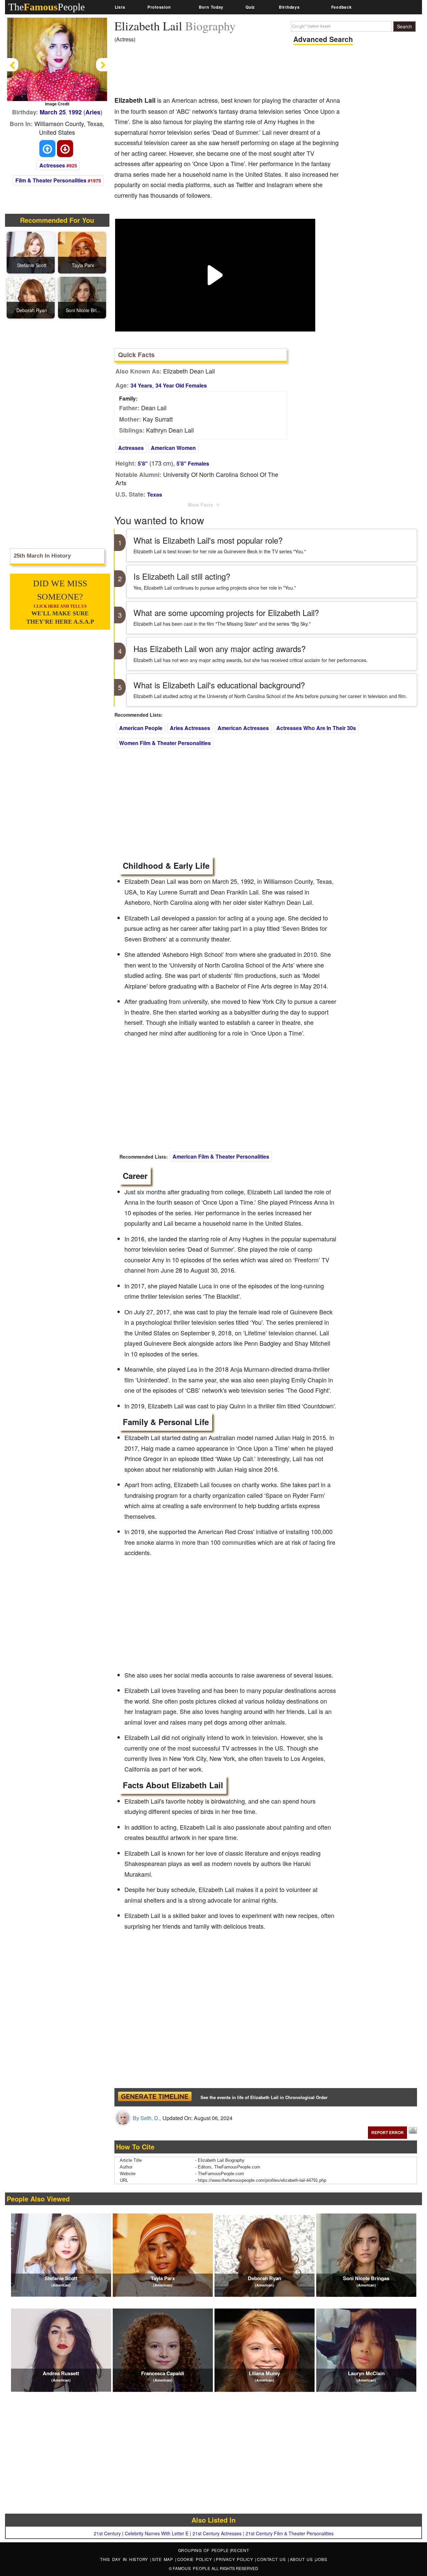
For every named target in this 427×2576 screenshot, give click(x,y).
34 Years (141, 385)
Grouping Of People (204, 2550)
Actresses (52, 165)
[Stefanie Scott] (32, 252)
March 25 (53, 112)
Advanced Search (323, 39)
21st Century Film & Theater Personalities (290, 2533)
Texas (155, 494)
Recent (240, 2550)
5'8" (143, 463)
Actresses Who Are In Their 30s (316, 728)
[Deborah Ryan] (32, 297)
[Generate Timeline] (155, 2097)
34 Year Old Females (181, 385)
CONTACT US (272, 2559)
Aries (93, 112)
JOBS (321, 2559)
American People (141, 728)
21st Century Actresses (217, 2533)
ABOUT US (302, 2559)
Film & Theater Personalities (51, 180)
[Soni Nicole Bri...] (83, 297)
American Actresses (243, 728)
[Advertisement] (236, 72)
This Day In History (125, 2559)
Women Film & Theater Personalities (165, 743)
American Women (173, 448)
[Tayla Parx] (83, 252)
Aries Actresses (190, 728)
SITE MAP (164, 2559)
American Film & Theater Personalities (221, 1156)
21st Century (107, 2533)
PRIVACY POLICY (235, 2559)
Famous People (192, 2568)
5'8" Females (193, 463)
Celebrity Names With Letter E (157, 2533)
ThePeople (47, 7)
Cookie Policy (196, 2559)
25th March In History (42, 556)
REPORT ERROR (387, 2132)
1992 (75, 112)
